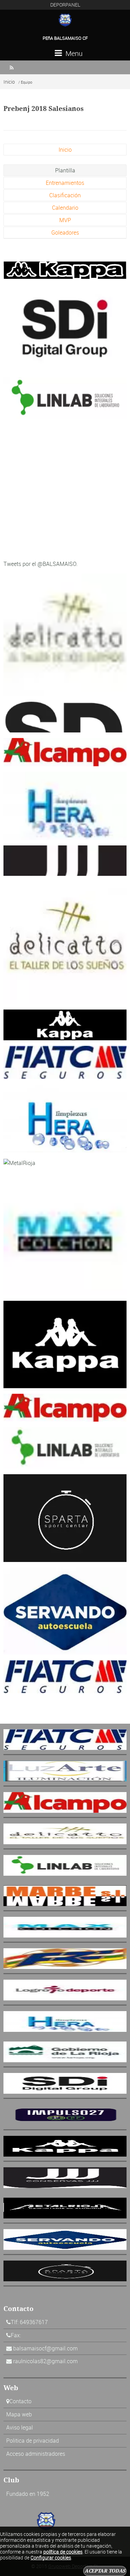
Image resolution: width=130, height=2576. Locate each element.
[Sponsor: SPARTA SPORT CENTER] (65, 1517)
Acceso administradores (36, 2454)
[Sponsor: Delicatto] (65, 634)
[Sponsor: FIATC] (65, 1062)
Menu (73, 53)
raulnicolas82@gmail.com (45, 2361)
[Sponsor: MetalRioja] (19, 1162)
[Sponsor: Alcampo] (65, 751)
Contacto (20, 2401)
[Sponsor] (65, 269)
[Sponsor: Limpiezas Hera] (65, 805)
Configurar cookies (51, 2558)
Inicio (9, 82)
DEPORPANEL (65, 5)
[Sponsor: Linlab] (65, 398)
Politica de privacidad (33, 2441)
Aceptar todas (105, 2571)
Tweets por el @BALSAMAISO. (41, 564)
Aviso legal (20, 2427)
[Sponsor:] (65, 1233)
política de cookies (63, 2552)
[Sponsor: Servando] (65, 1610)
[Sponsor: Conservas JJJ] (65, 860)
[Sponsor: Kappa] (65, 1024)
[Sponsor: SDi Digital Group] (65, 328)
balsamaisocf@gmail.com (45, 2348)
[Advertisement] (65, 489)
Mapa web (19, 2414)
